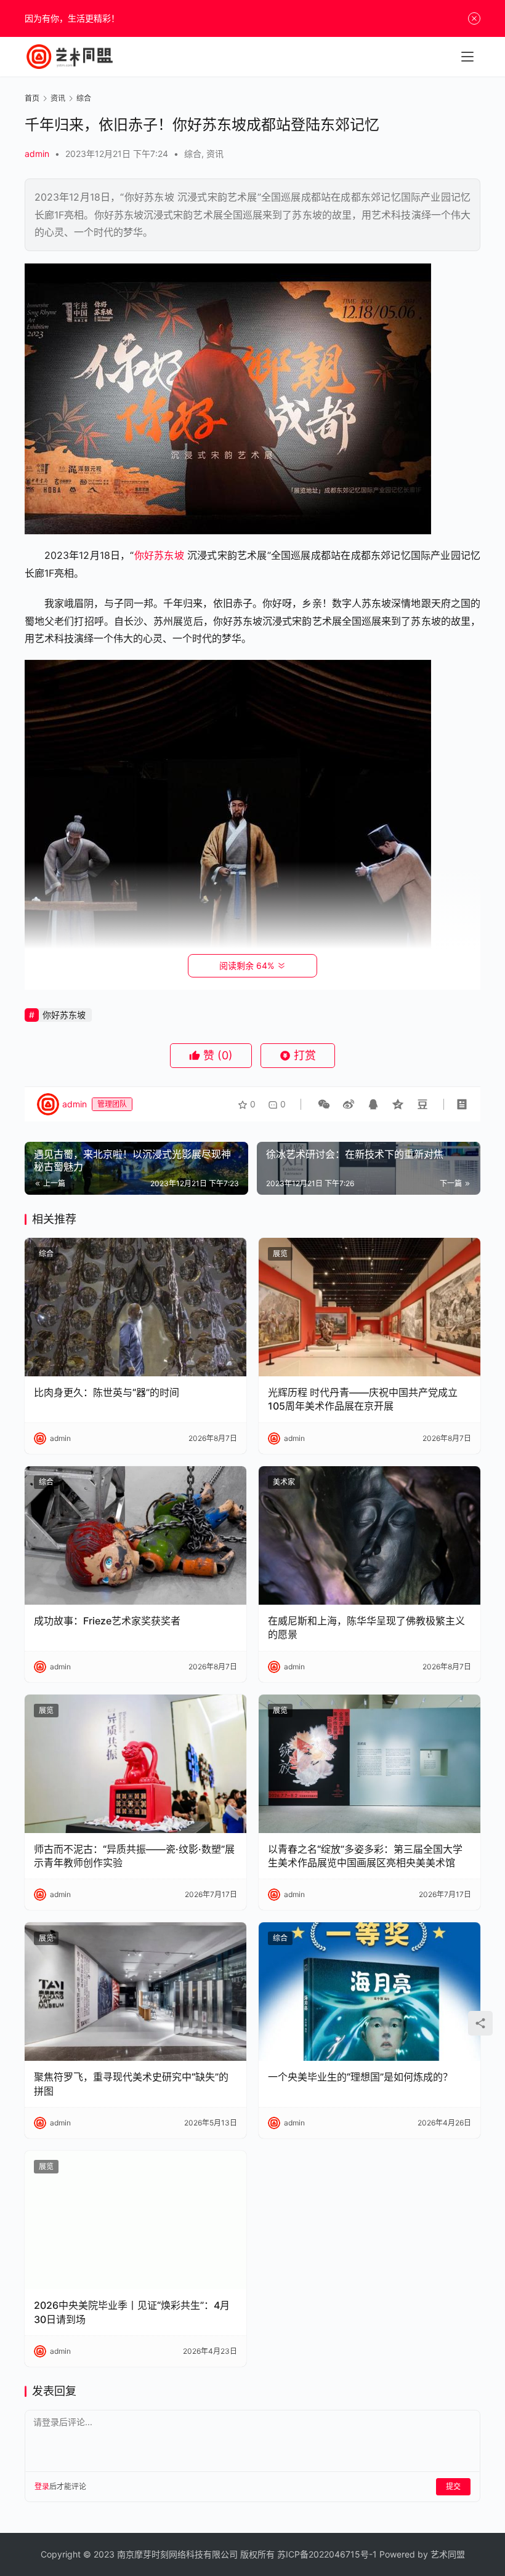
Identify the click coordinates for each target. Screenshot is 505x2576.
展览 (280, 1254)
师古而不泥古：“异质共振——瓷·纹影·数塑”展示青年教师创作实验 (134, 1856)
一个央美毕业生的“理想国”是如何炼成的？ (360, 2077)
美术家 (284, 1482)
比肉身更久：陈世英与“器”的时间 (107, 1392)
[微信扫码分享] (324, 1104)
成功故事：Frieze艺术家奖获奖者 (107, 1621)
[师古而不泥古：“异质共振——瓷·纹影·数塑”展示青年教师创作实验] (135, 1764)
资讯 (215, 154)
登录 (42, 2486)
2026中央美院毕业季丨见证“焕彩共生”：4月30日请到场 (132, 2312)
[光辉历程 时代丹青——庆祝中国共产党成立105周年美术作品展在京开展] (370, 1307)
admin (37, 154)
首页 (32, 98)
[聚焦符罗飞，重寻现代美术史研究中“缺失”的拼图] (135, 1992)
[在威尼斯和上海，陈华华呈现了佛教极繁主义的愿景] (370, 1535)
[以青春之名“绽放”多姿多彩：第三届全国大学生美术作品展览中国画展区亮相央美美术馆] (370, 1764)
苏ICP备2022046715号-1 (327, 2554)
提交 (453, 2486)
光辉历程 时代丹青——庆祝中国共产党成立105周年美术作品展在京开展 (363, 1399)
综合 (193, 154)
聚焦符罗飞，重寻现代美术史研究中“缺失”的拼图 (131, 2084)
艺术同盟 (448, 2554)
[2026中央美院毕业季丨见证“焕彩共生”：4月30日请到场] (135, 2220)
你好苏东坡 (159, 555)
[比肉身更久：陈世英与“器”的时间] (135, 1307)
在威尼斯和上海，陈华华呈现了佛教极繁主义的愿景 (366, 1627)
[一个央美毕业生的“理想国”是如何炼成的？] (370, 1992)
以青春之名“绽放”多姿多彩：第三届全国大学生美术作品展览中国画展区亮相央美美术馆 (365, 1856)
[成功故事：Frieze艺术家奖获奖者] (135, 1535)
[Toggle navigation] (467, 57)
